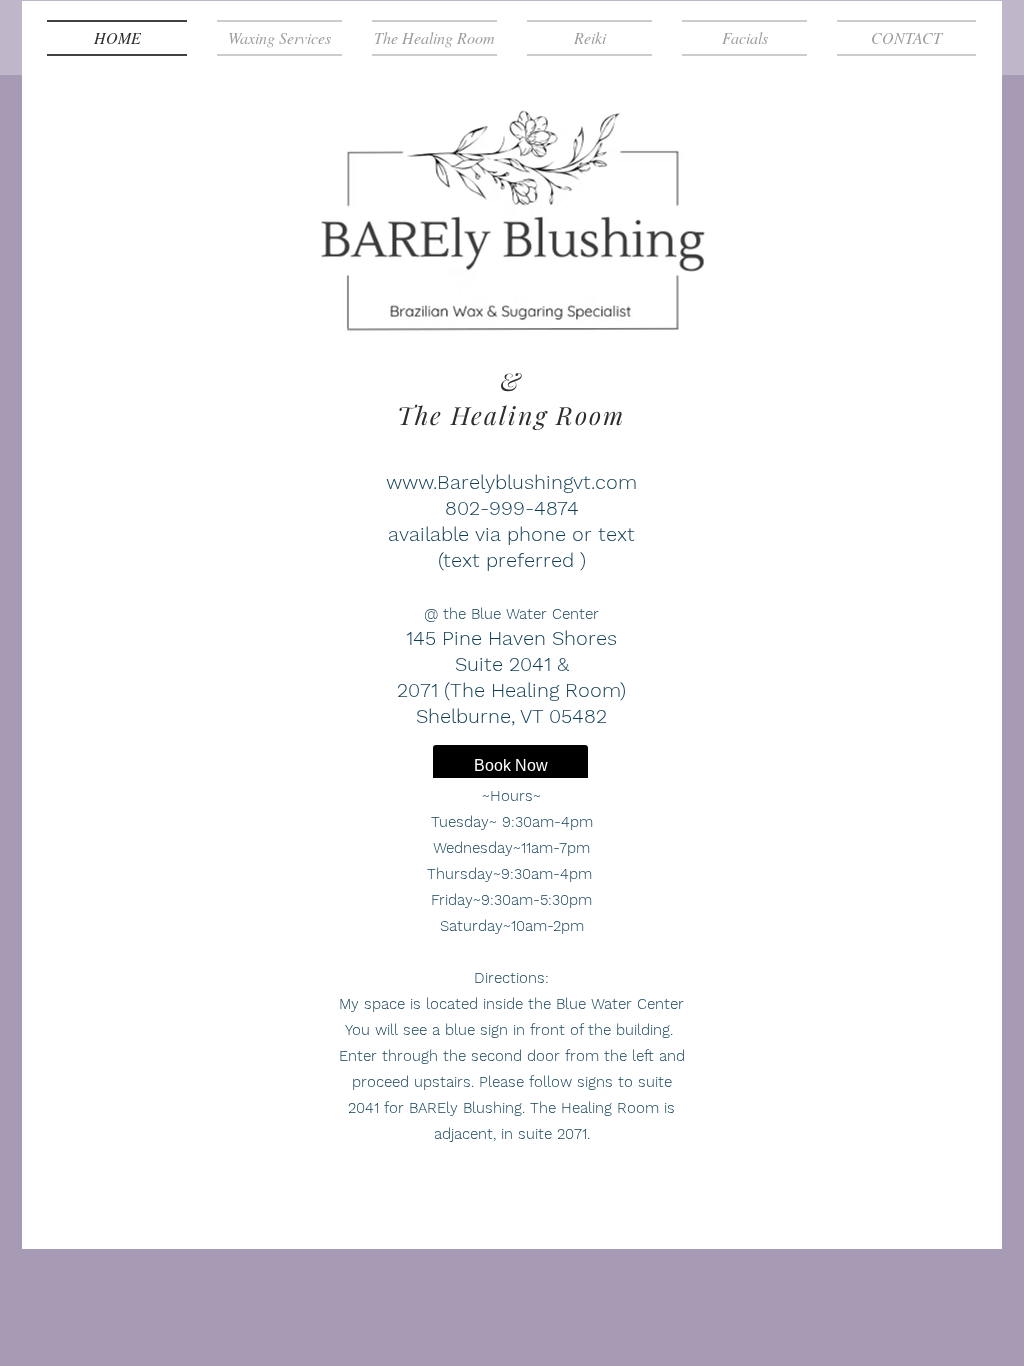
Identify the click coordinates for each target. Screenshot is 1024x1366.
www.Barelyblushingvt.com (511, 482)
